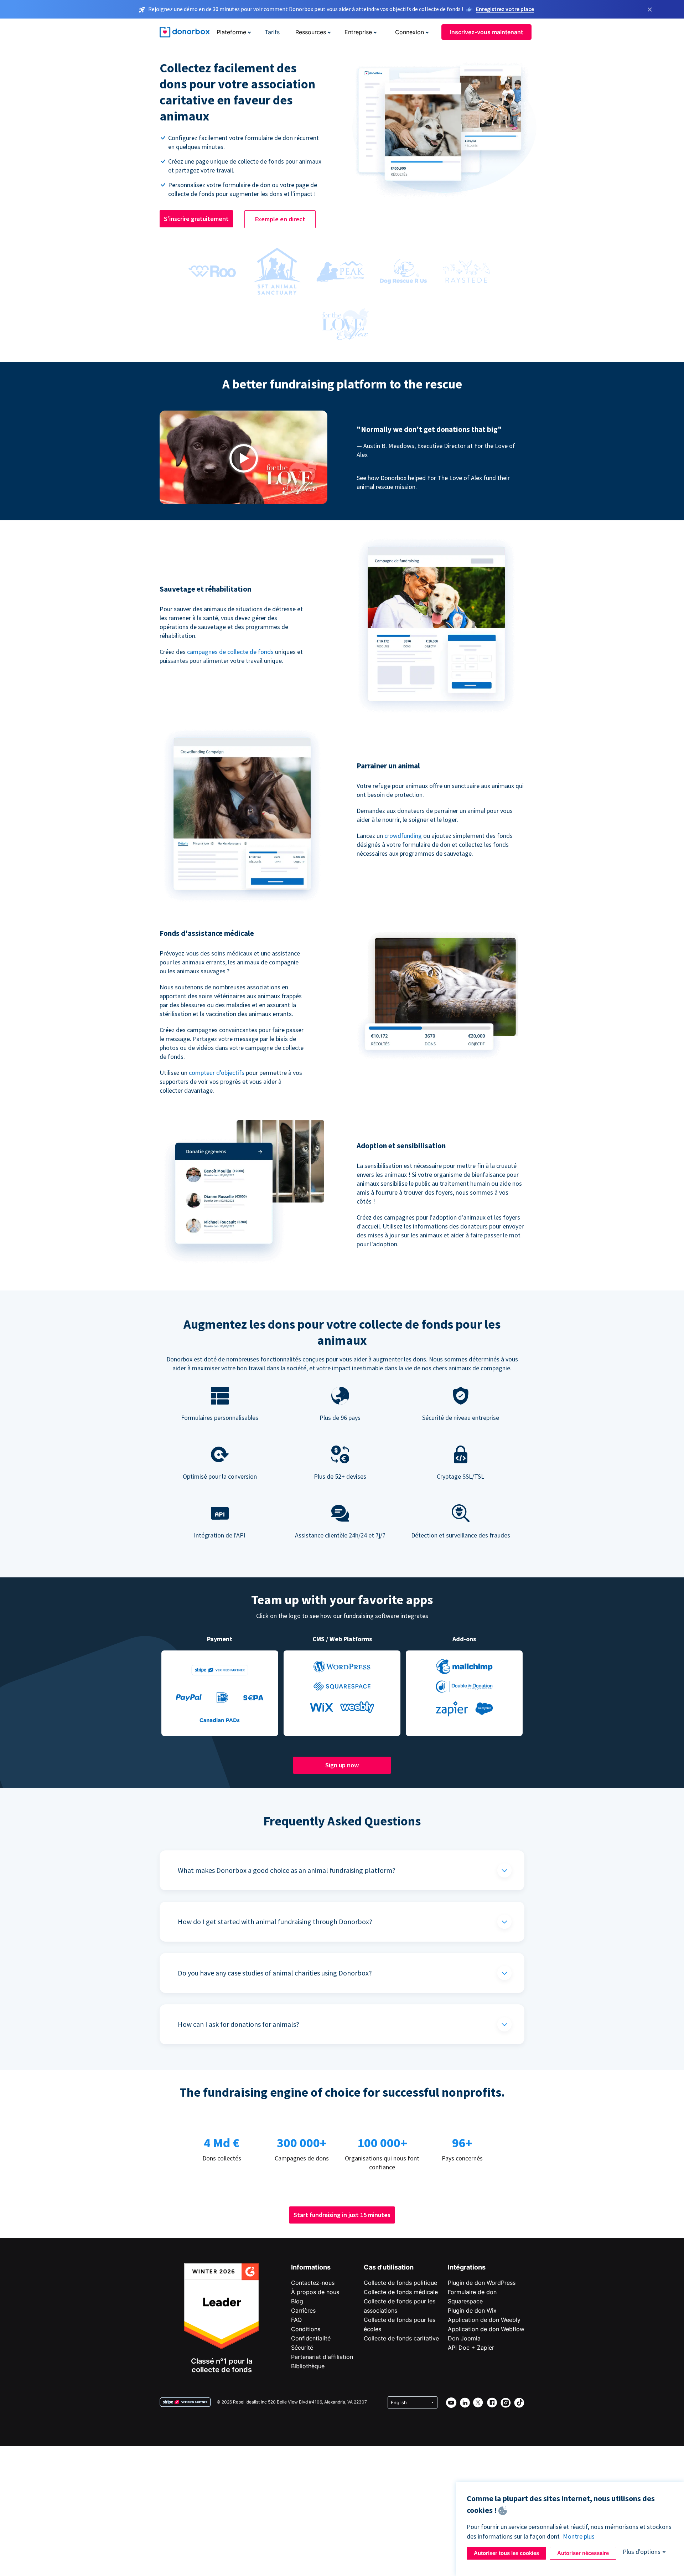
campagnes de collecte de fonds (230, 652)
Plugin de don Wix (472, 2310)
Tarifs (272, 32)
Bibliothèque (308, 2366)
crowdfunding (403, 836)
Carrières (303, 2310)
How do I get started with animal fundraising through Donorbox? (275, 1921)
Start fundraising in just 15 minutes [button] (342, 2215)
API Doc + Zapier (471, 2348)
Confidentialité (311, 2338)
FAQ (296, 2320)
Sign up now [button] (342, 1765)
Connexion (410, 32)
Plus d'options (642, 2552)
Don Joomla (464, 2338)
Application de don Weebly (484, 2320)
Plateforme (231, 32)
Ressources (311, 32)
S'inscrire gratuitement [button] (196, 219)
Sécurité (302, 2348)
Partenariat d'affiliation (322, 2357)
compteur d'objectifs (217, 1073)
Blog (297, 2301)
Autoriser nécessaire (583, 2553)
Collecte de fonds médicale (401, 2292)
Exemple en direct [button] (280, 219)
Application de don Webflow (486, 2329)
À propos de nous (315, 2292)
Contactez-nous (313, 2283)
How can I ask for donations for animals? (239, 2024)
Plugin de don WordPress (482, 2283)
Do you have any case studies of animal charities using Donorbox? (275, 1973)
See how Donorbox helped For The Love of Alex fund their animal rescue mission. (433, 482)
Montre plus (579, 2536)
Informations (311, 2267)
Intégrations (467, 2267)
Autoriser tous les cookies (506, 2553)
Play (244, 458)
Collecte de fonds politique (400, 2283)
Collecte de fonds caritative (401, 2338)
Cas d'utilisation (389, 2267)
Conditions (306, 2329)
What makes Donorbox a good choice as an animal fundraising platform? (287, 1870)
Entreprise (358, 32)
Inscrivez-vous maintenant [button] (486, 32)
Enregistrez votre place (505, 9)
